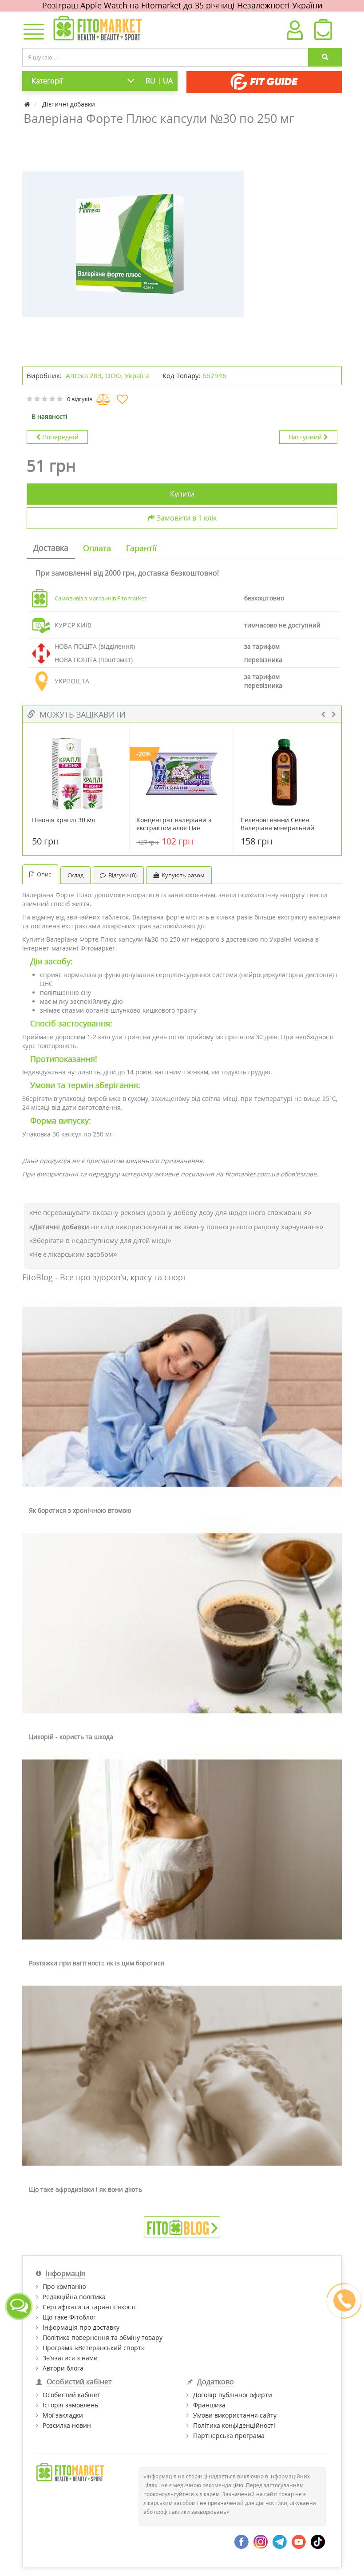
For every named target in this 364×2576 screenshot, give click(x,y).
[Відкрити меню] (32, 32)
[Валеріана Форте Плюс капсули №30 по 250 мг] (133, 245)
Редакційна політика (74, 2297)
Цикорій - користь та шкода (71, 1737)
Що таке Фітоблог (69, 2317)
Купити (182, 494)
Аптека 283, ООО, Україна (108, 375)
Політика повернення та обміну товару (103, 2337)
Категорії (47, 81)
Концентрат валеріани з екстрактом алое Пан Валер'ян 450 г (174, 828)
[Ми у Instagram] (261, 2541)
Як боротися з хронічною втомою (80, 1510)
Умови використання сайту (235, 2415)
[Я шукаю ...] (325, 57)
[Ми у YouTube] (299, 2541)
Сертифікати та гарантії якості (89, 2307)
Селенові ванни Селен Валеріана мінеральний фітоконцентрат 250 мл (277, 828)
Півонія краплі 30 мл (63, 820)
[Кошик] (323, 32)
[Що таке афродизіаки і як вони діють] (182, 2076)
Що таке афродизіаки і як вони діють (85, 2189)
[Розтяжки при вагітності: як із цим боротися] (182, 1850)
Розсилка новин (67, 2425)
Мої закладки (63, 2415)
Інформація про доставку (81, 2327)
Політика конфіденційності (234, 2425)
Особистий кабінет (71, 2395)
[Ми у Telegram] (280, 2541)
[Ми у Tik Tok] (318, 2541)
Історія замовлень (70, 2405)
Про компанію (64, 2286)
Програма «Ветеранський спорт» (94, 2348)
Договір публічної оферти (233, 2395)
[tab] (51, 548)
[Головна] (28, 104)
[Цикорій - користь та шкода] (182, 1624)
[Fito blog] (182, 2226)
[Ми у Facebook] (241, 2541)
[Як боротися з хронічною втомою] (182, 1397)
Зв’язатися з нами (70, 2358)
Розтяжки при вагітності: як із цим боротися (97, 1963)
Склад (75, 875)
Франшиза (209, 2405)
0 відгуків (80, 399)
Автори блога (63, 2368)
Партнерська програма (229, 2436)
